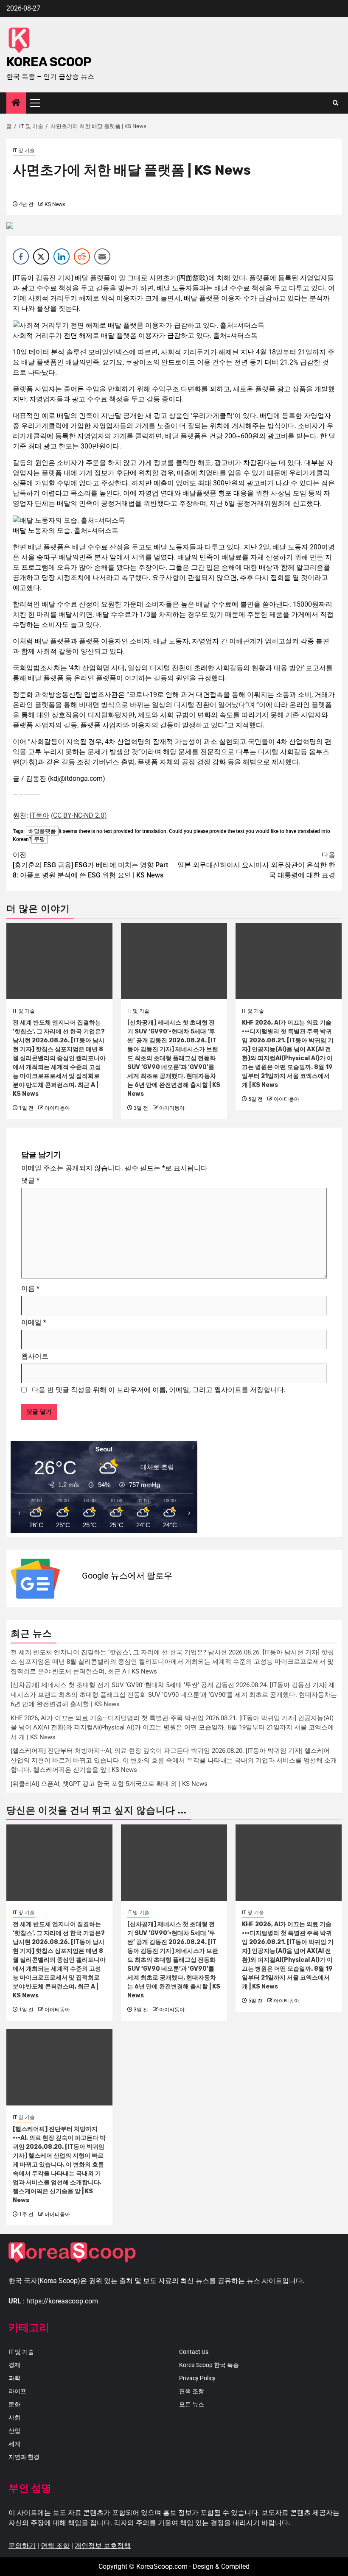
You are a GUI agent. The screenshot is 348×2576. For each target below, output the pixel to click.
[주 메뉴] (39, 103)
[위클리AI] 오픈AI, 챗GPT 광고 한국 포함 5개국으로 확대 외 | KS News (109, 1784)
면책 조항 (192, 2391)
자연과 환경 (24, 2457)
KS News (55, 204)
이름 (30, 1288)
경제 (14, 2365)
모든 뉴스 (192, 2404)
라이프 (17, 2391)
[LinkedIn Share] (62, 256)
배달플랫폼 (42, 831)
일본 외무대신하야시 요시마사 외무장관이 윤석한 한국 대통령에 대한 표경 (256, 865)
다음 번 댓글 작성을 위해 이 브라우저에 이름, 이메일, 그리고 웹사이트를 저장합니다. (159, 1390)
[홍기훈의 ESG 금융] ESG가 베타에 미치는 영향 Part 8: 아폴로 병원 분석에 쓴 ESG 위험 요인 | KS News (90, 865)
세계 (14, 2444)
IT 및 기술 (24, 150)
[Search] (335, 103)
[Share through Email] (102, 256)
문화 (14, 2404)
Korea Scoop (49, 62)
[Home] (16, 103)
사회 (14, 2417)
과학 (14, 2378)
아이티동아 (57, 1108)
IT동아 (39, 815)
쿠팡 (39, 839)
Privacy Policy (197, 2378)
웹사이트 (35, 1356)
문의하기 (22, 2546)
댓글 (30, 1180)
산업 (14, 2431)
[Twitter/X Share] (41, 256)
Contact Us (194, 2352)
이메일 (34, 1322)
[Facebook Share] (21, 256)
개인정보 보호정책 (103, 2546)
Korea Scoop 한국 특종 (209, 2365)
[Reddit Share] (82, 256)
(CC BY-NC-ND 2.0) (79, 815)
